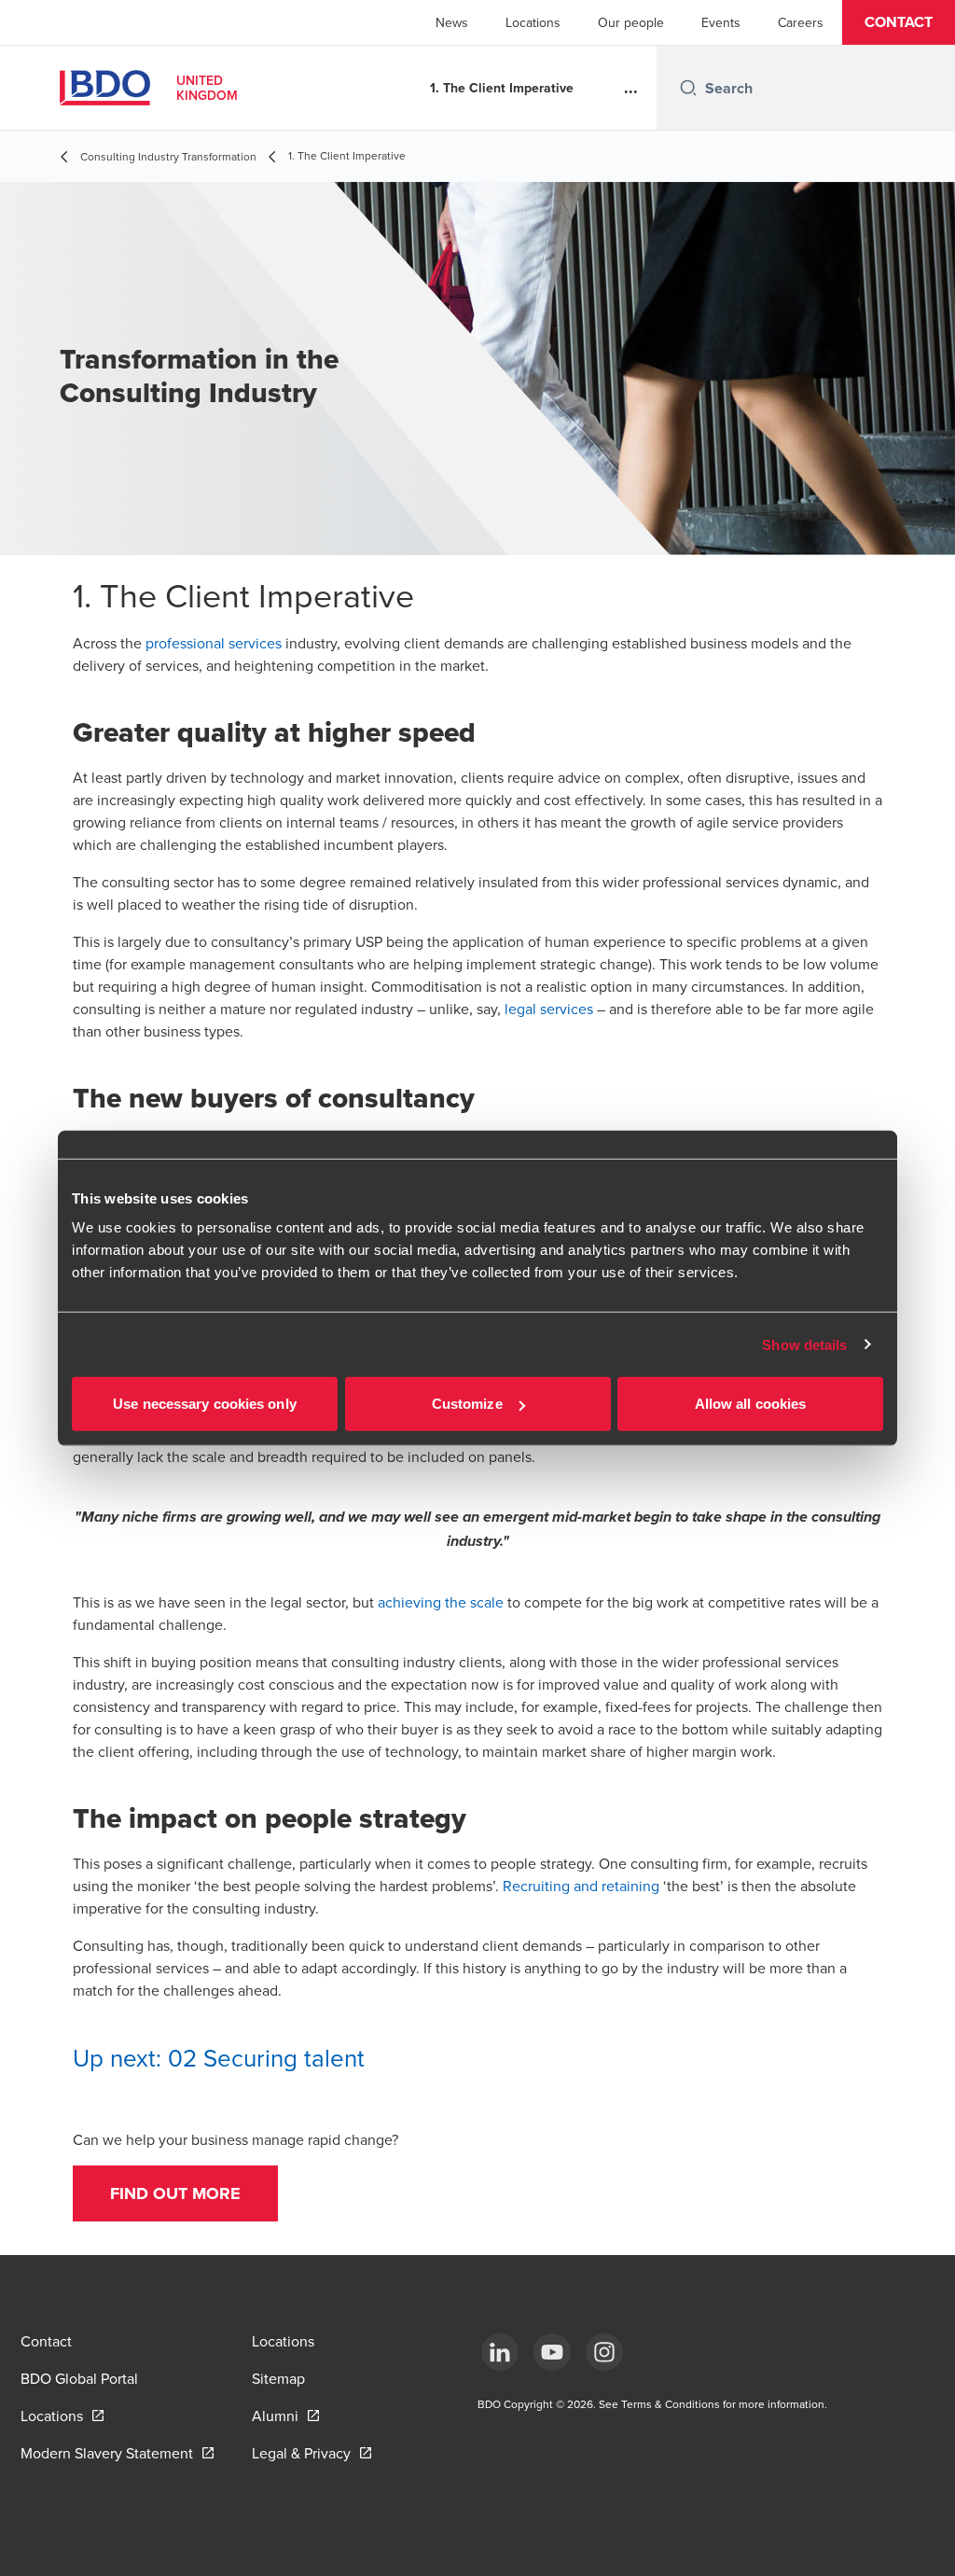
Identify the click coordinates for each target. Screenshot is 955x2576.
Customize (467, 1404)
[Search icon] (688, 88)
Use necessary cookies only (205, 1404)
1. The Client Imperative (502, 88)
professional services (214, 643)
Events (721, 22)
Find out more (175, 2193)
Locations (533, 22)
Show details (804, 1344)
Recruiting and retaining (581, 1886)
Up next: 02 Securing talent (219, 2057)
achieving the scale (441, 1602)
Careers (801, 22)
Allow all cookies (751, 1404)
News (452, 22)
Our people (631, 22)
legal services (549, 1009)
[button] (899, 22)
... (631, 88)
